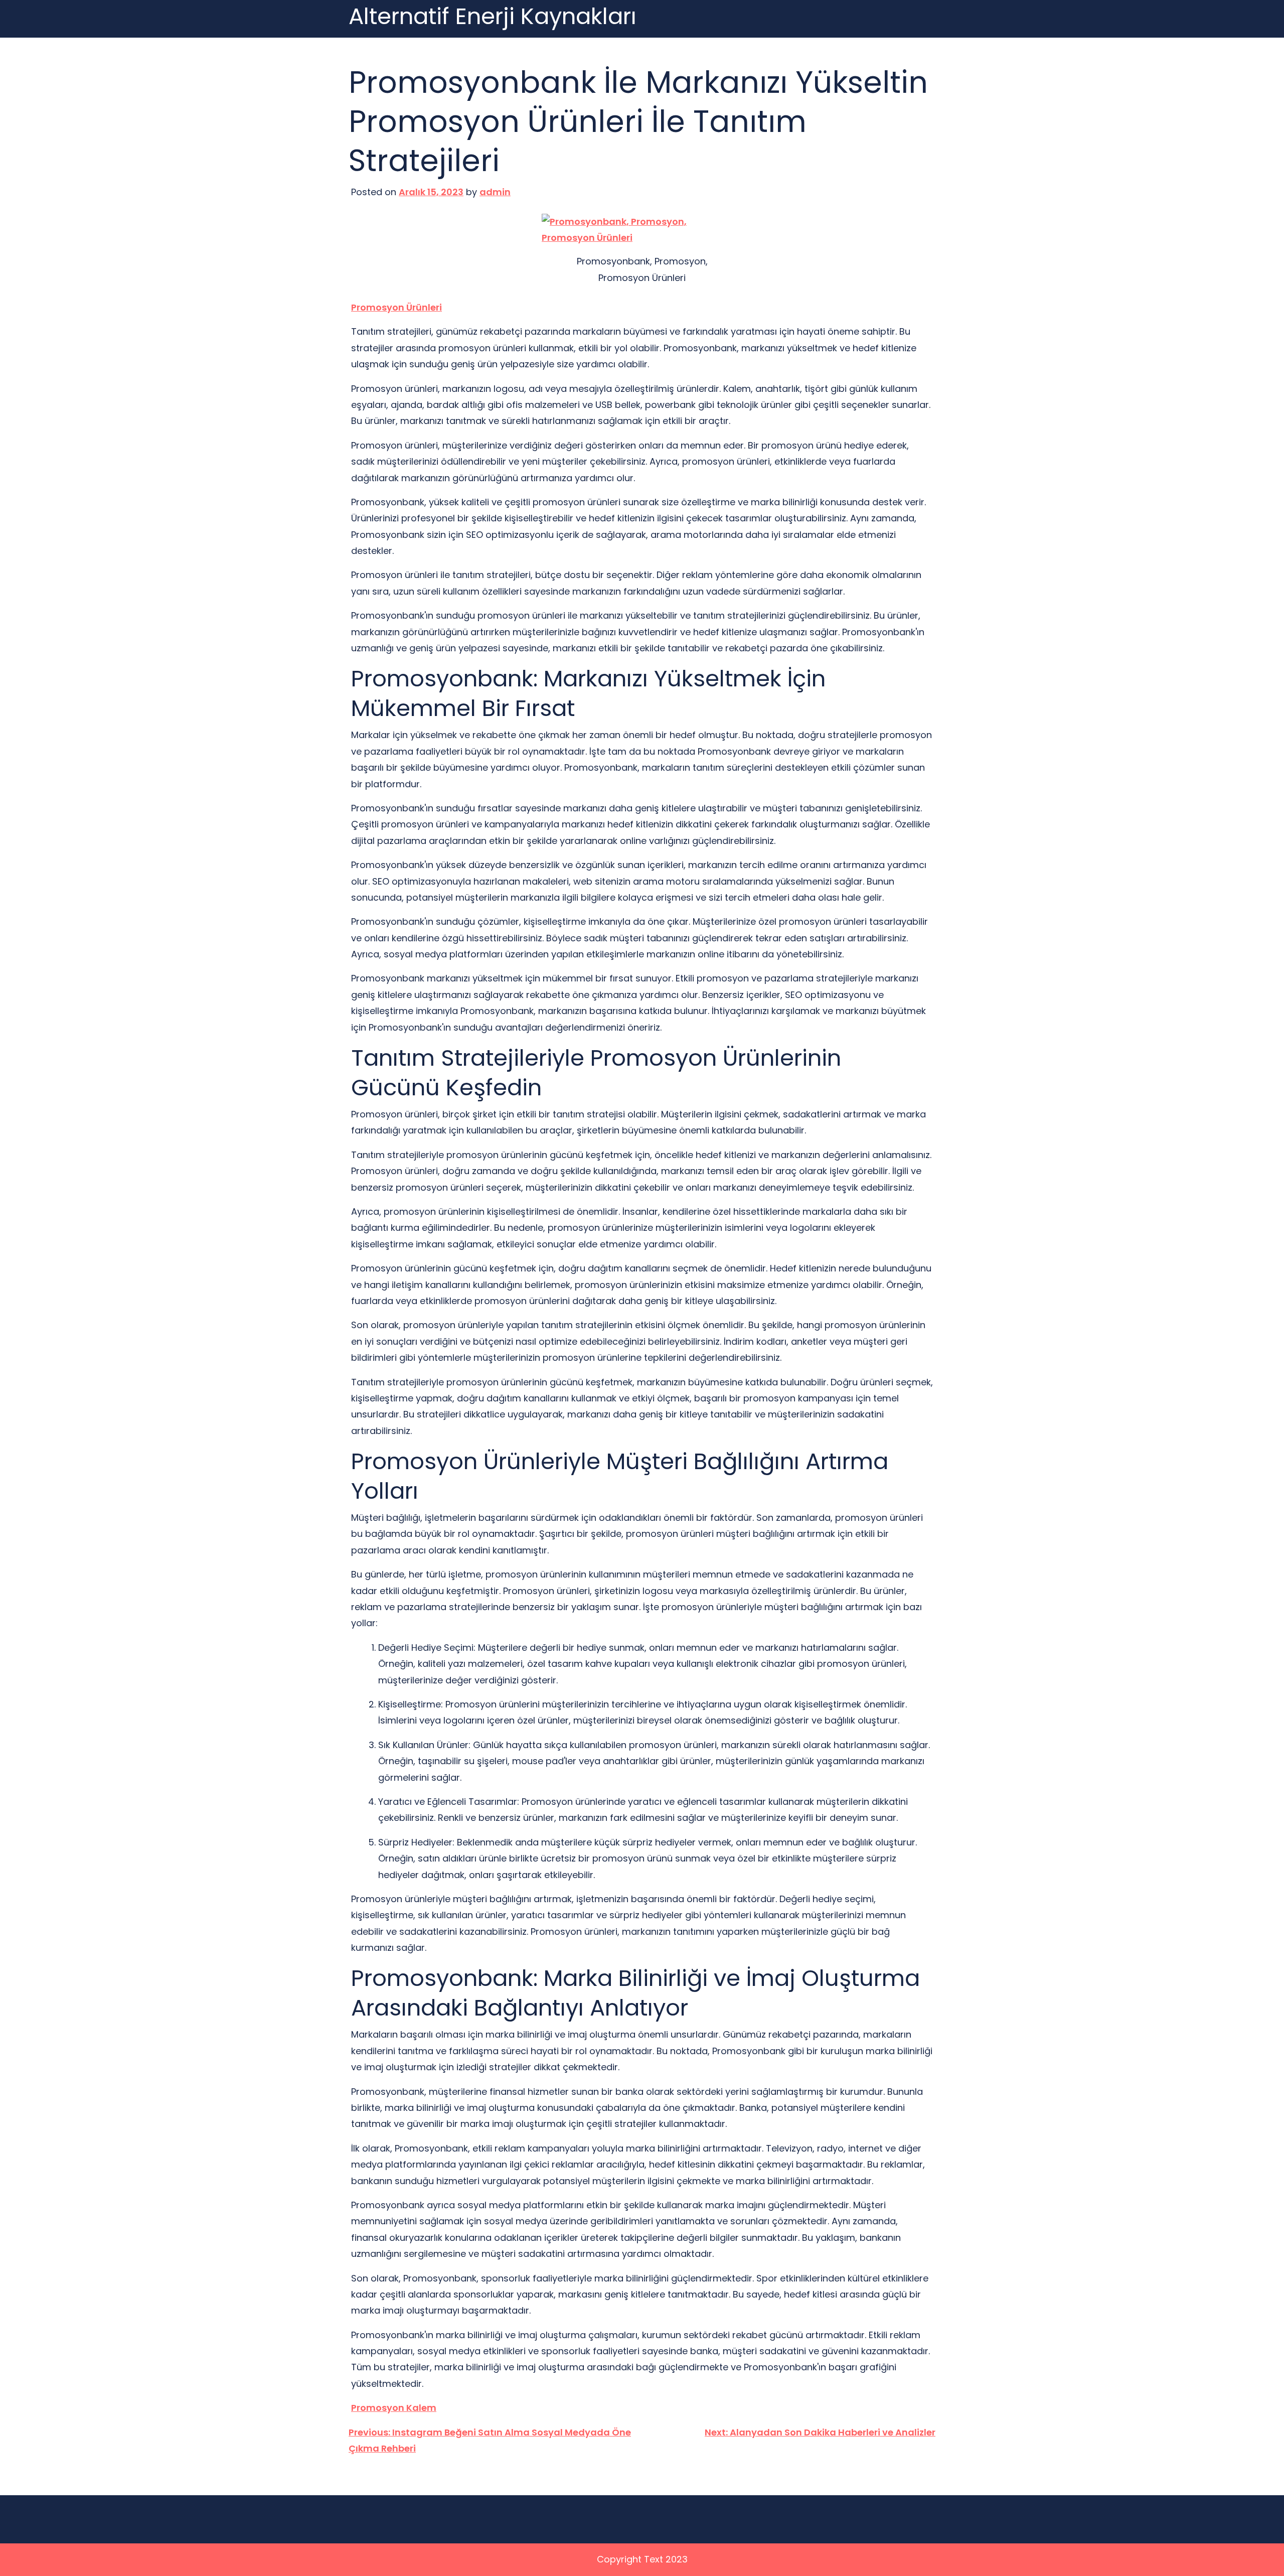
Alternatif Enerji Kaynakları (493, 17)
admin (495, 192)
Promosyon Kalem (394, 2408)
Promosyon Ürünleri (396, 307)
